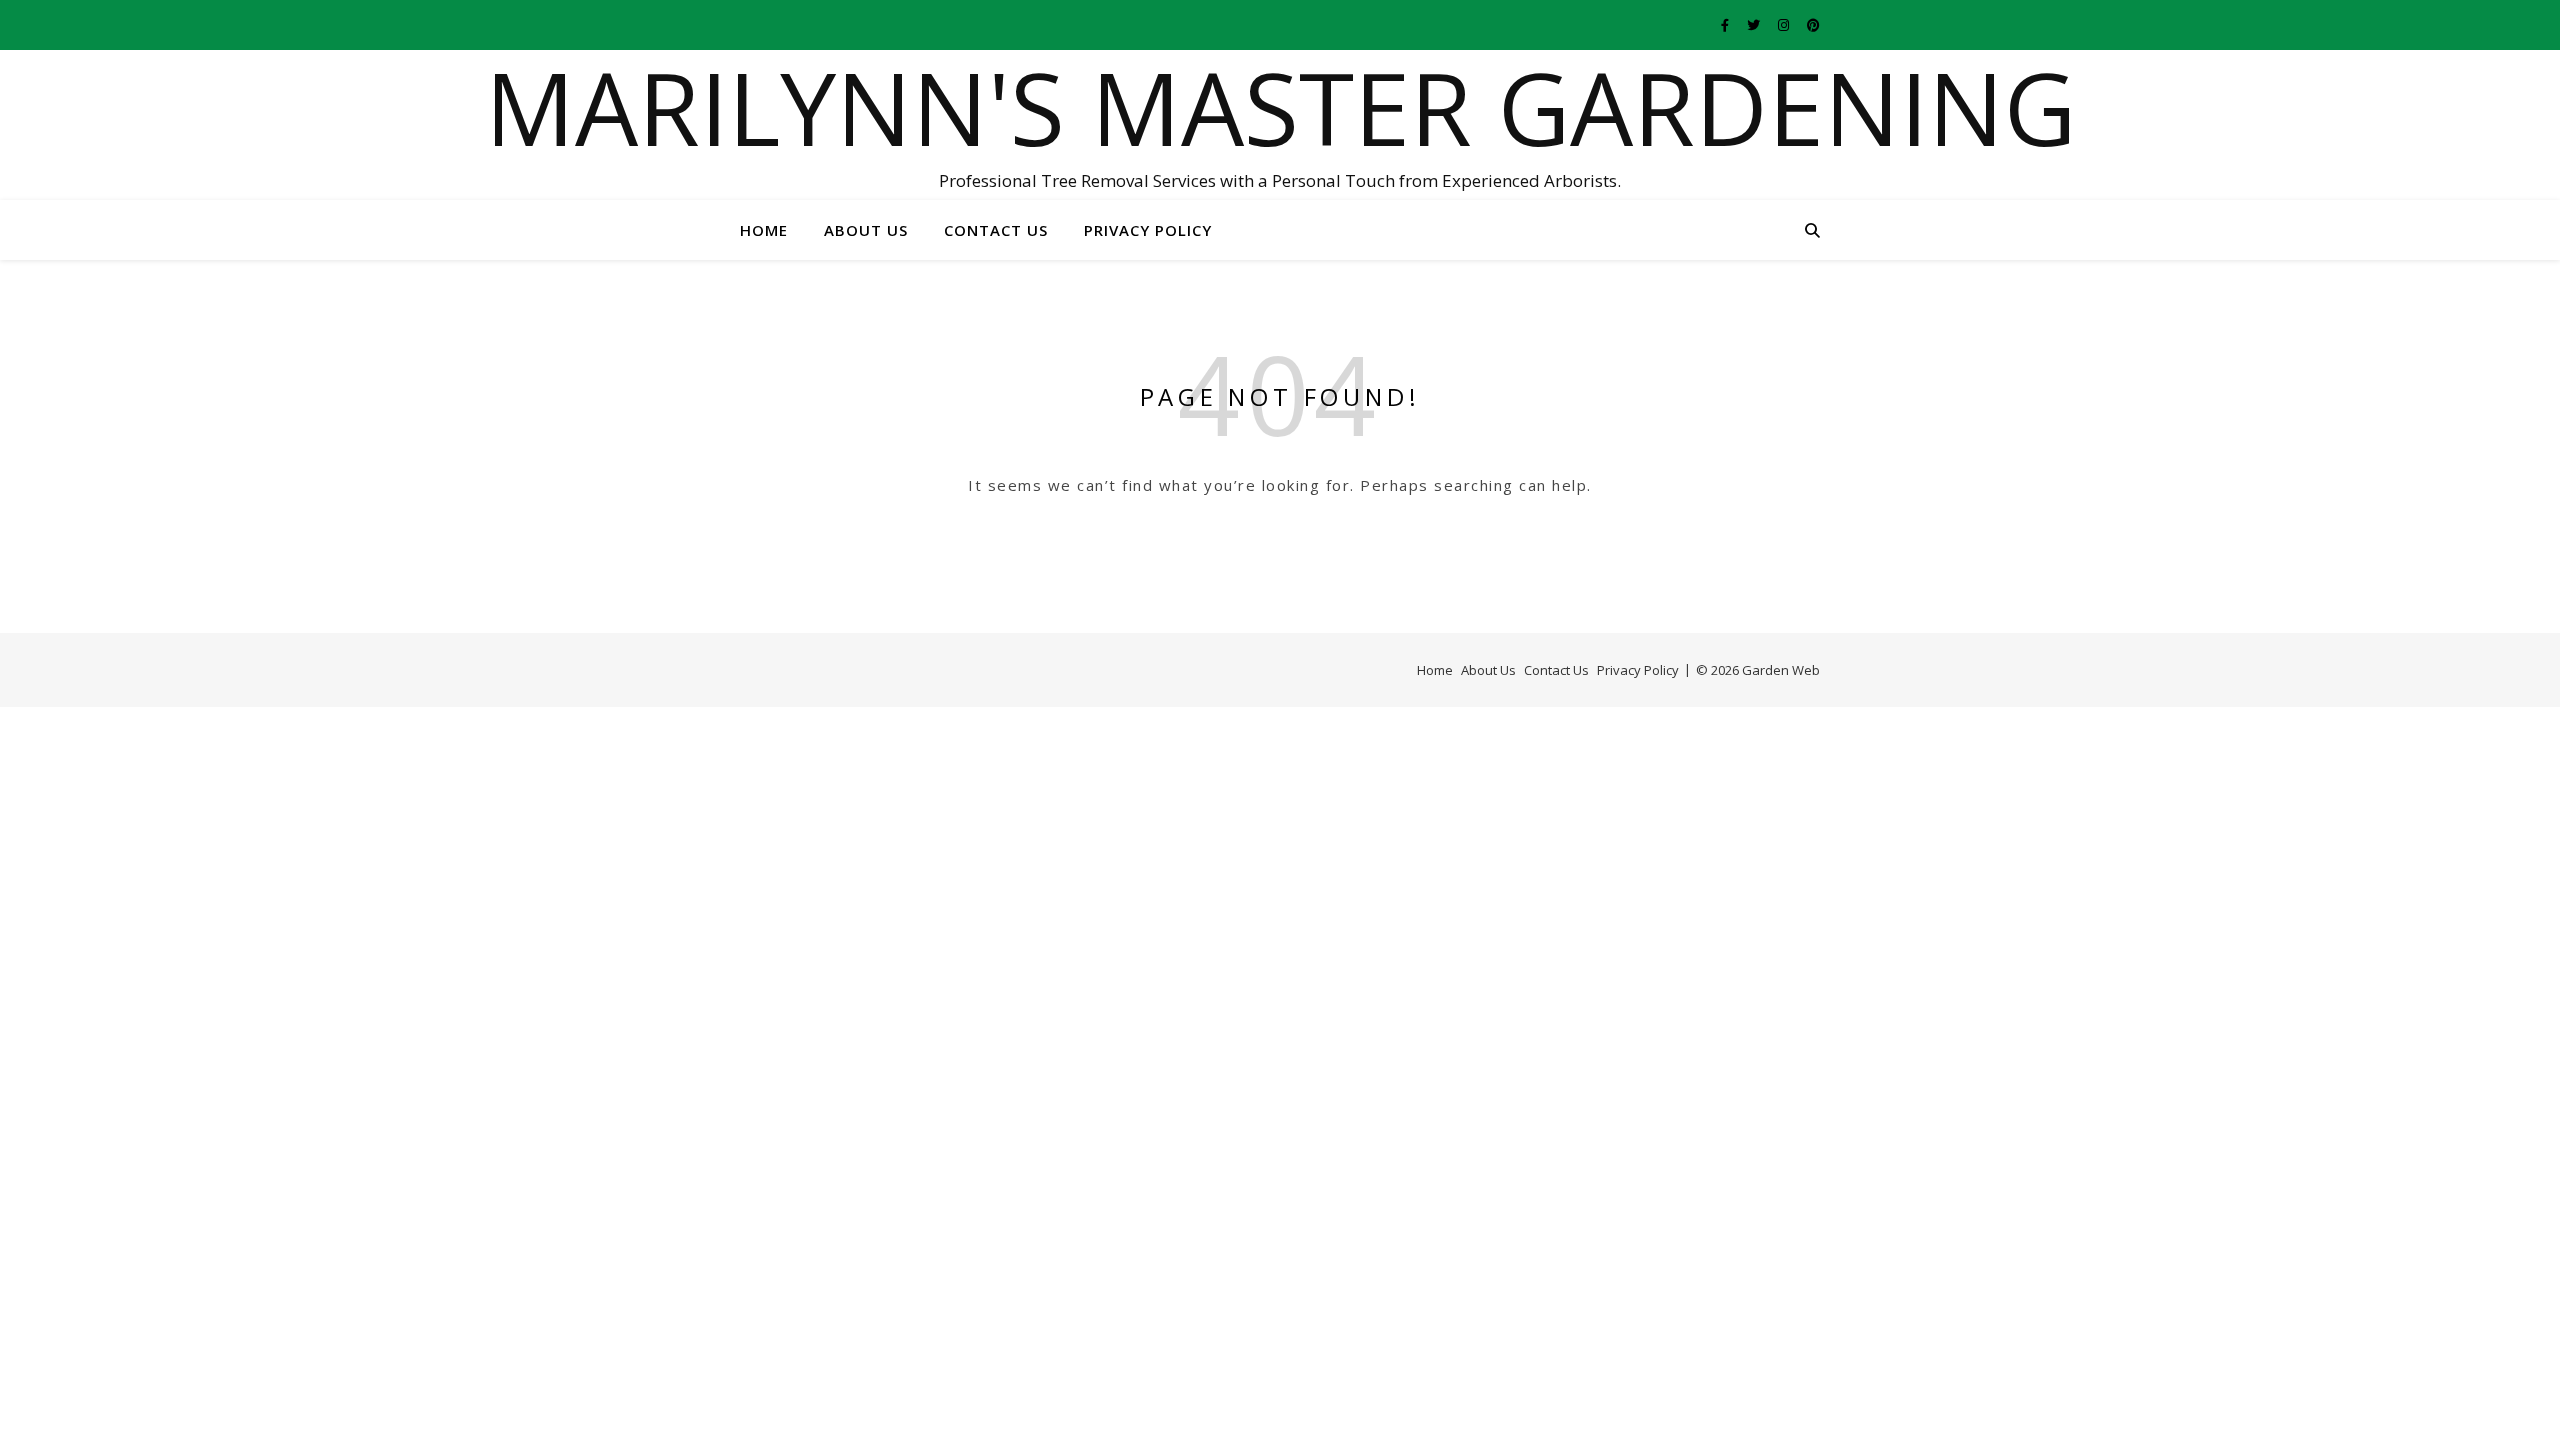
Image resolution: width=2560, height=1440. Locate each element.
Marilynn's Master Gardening (1280, 107)
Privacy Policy (1148, 230)
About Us (866, 230)
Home (764, 230)
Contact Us (996, 230)
